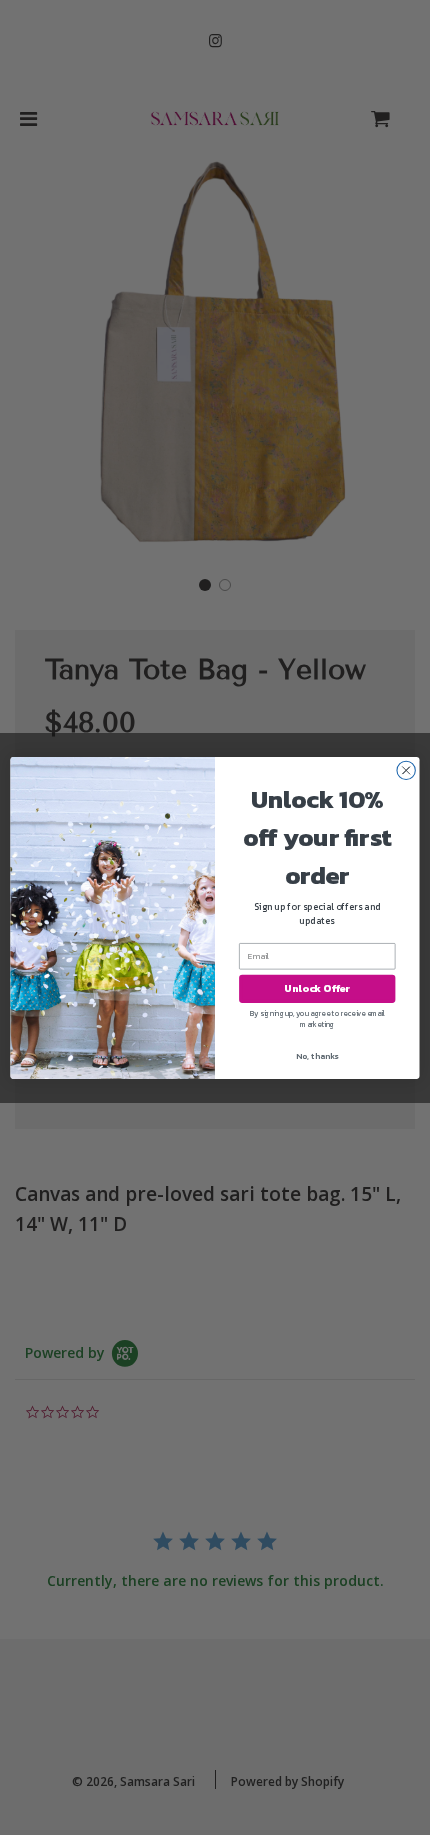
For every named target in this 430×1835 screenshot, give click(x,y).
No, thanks (317, 1055)
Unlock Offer (317, 988)
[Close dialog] (406, 770)
